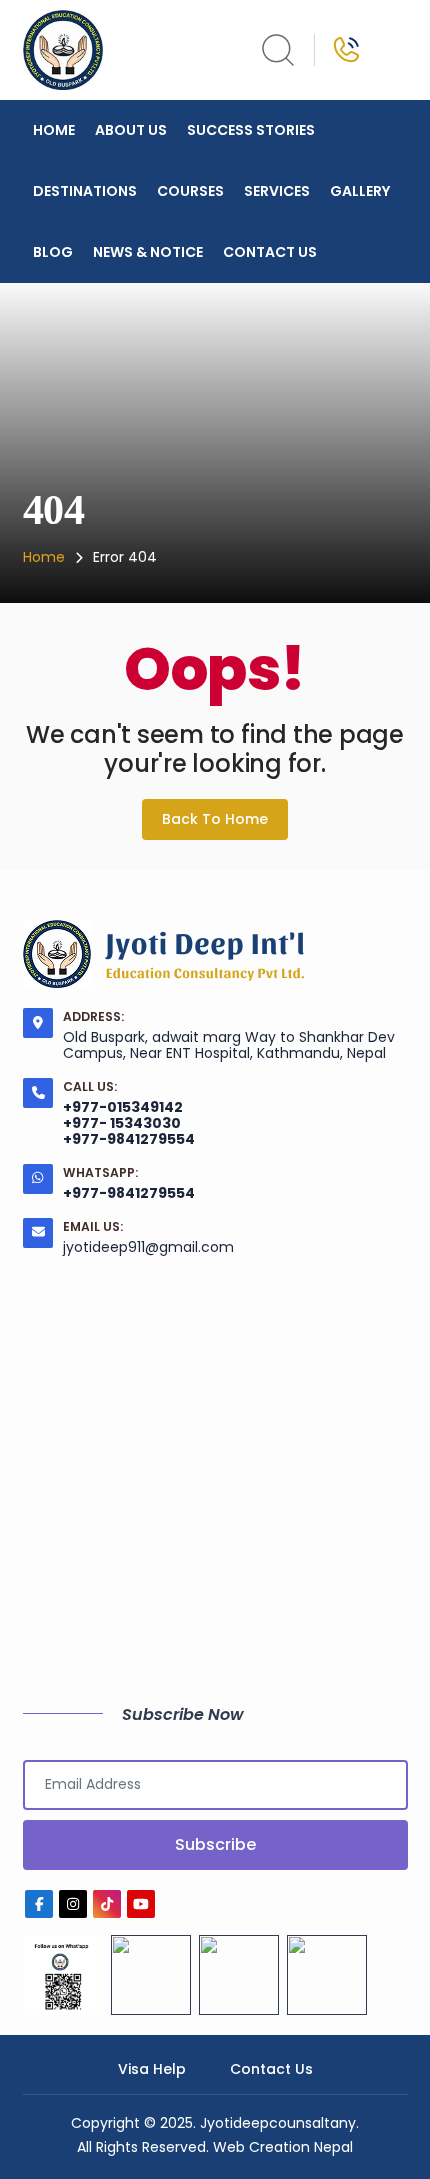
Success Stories (251, 130)
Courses (190, 191)
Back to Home (215, 819)
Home (54, 130)
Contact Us (270, 252)
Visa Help (152, 2069)
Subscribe (215, 1844)
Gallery (360, 191)
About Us (131, 130)
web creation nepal (283, 2147)
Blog (53, 252)
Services (277, 191)
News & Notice (148, 252)
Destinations (85, 191)
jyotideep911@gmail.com (148, 1247)
